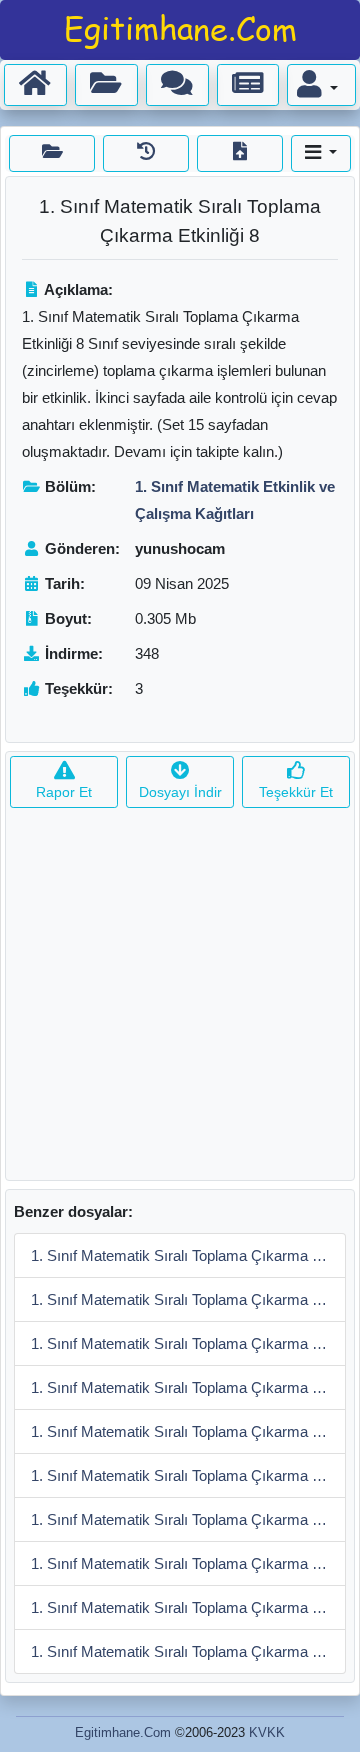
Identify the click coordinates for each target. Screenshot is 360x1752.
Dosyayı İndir (180, 792)
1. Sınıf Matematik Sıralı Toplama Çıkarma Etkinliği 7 (188, 1563)
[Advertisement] (180, 1000)
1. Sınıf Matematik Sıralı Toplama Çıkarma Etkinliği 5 (188, 1651)
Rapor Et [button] (64, 792)
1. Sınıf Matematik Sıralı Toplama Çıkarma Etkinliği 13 (188, 1343)
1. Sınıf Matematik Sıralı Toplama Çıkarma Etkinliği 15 (188, 1255)
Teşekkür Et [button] (296, 792)
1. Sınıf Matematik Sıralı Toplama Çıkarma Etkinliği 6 (188, 1607)
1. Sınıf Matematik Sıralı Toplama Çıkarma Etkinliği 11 (188, 1431)
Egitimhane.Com (123, 1732)
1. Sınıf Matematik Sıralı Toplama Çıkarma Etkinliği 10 (188, 1475)
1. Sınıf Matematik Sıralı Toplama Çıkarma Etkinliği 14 (188, 1299)
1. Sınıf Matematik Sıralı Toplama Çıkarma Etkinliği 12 (188, 1387)
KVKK (267, 1732)
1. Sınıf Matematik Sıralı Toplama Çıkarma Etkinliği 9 (188, 1519)
